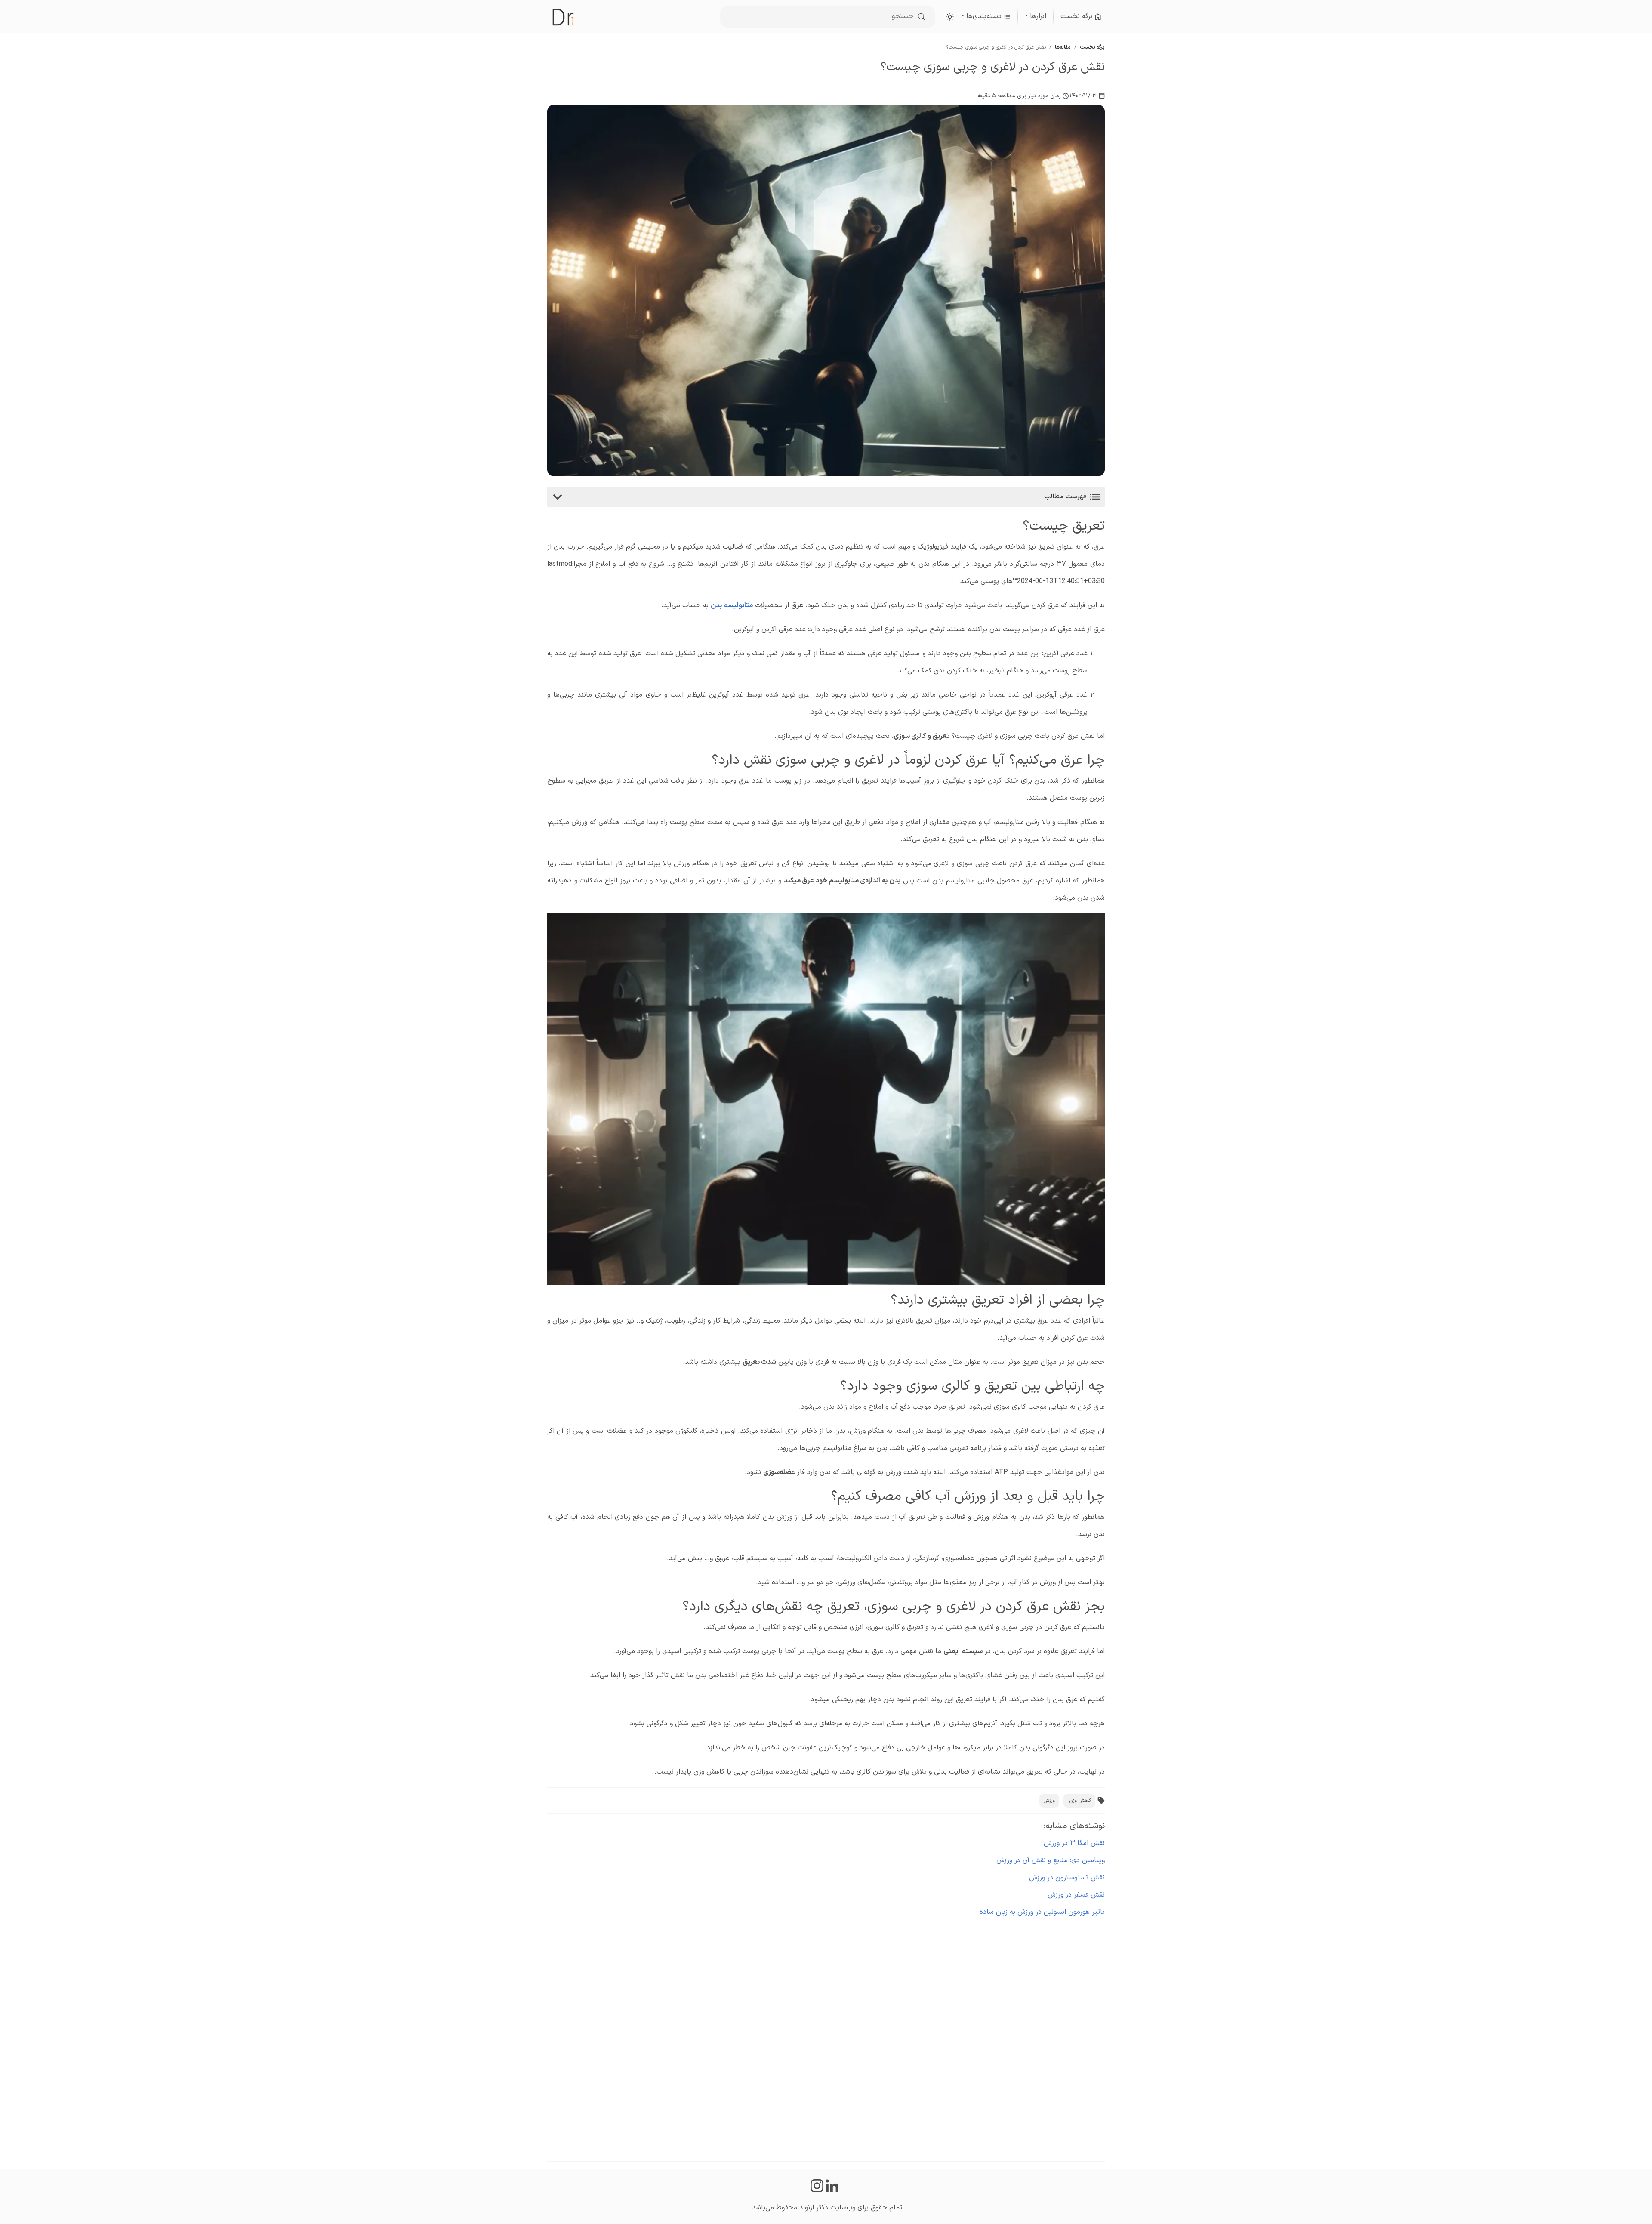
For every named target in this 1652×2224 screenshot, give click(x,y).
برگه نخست (1077, 16)
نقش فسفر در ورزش (1076, 1895)
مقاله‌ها (1063, 47)
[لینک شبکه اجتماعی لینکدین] (834, 2186)
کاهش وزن (1080, 1801)
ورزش (1049, 1801)
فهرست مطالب (1066, 497)
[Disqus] (826, 2043)
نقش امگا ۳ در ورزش (1074, 1843)
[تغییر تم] (950, 17)
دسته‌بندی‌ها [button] (985, 16)
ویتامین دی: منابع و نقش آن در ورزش (1051, 1860)
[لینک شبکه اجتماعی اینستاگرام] (817, 2186)
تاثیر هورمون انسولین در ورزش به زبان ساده (1042, 1912)
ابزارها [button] (1038, 16)
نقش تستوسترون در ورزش (1067, 1878)
